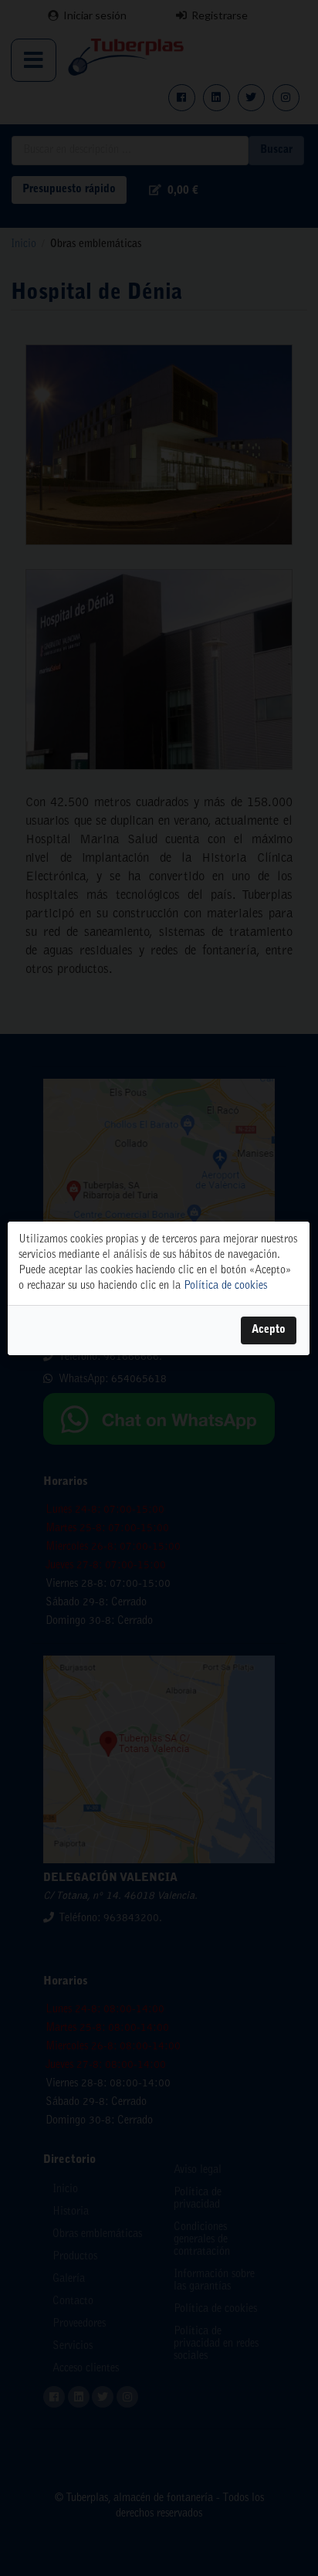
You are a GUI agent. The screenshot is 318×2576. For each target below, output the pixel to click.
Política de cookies (225, 1286)
